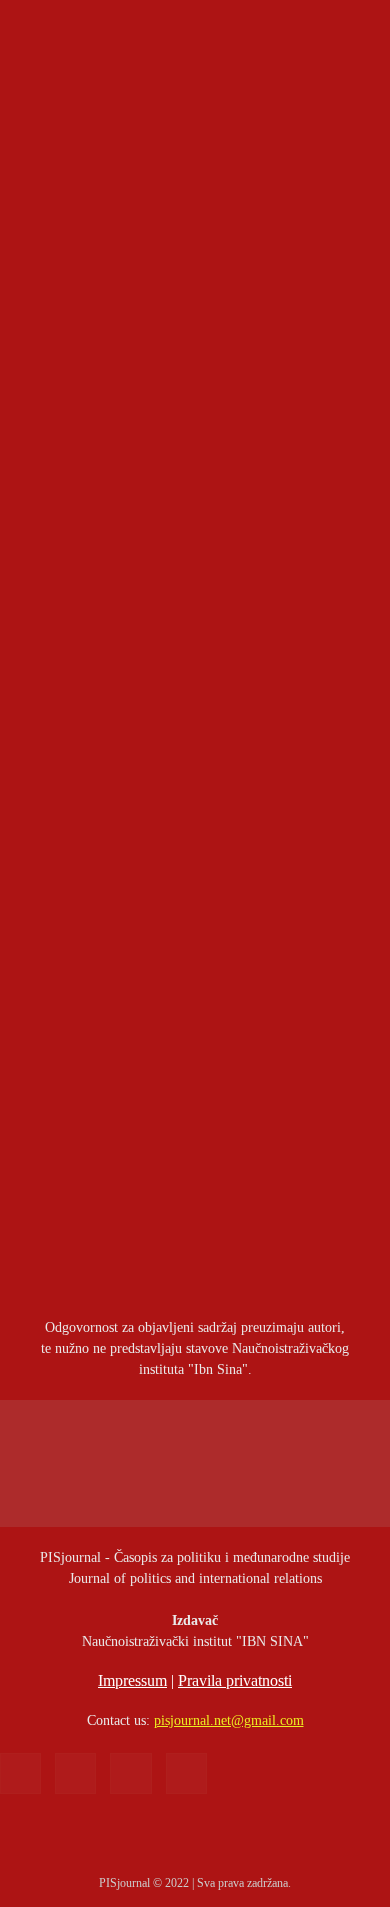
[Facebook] (20, 1773)
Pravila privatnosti (235, 1680)
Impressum (132, 1680)
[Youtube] (186, 1773)
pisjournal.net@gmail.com (229, 1720)
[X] (130, 1773)
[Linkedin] (75, 1773)
